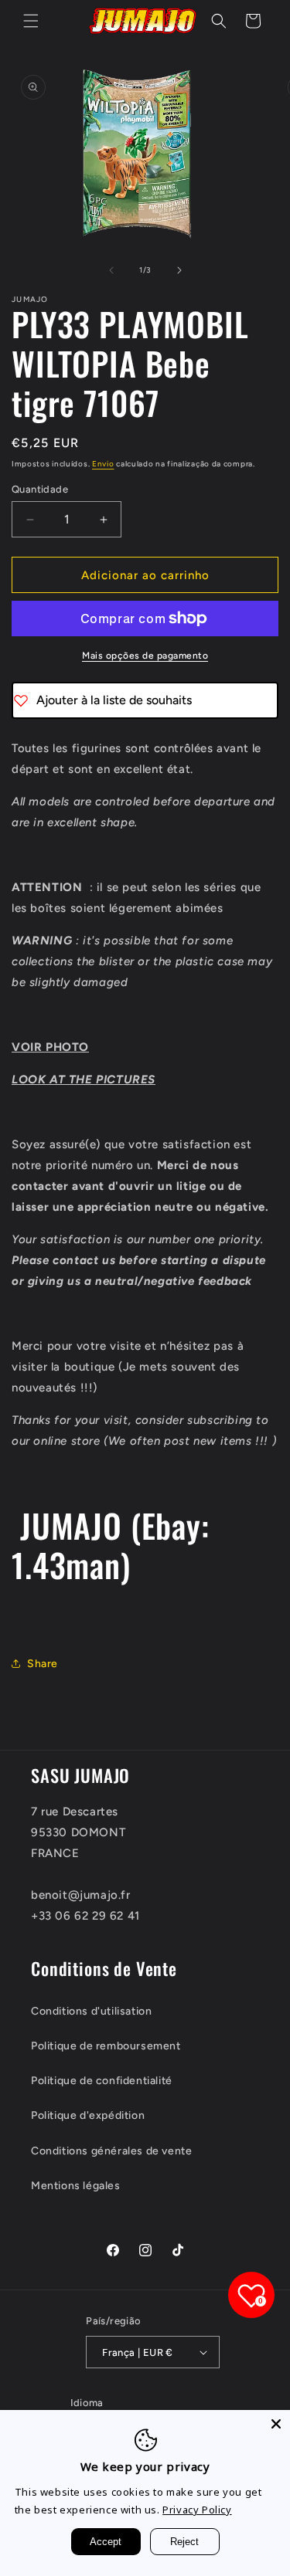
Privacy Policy (197, 2510)
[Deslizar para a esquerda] (111, 270)
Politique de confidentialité (102, 2081)
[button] (31, 21)
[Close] (276, 2424)
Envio (103, 464)
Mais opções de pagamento (145, 656)
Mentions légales (76, 2186)
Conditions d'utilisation (91, 2011)
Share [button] (43, 1664)
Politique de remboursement (106, 2046)
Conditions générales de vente (111, 2151)
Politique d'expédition (88, 2115)
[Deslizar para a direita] (179, 270)
